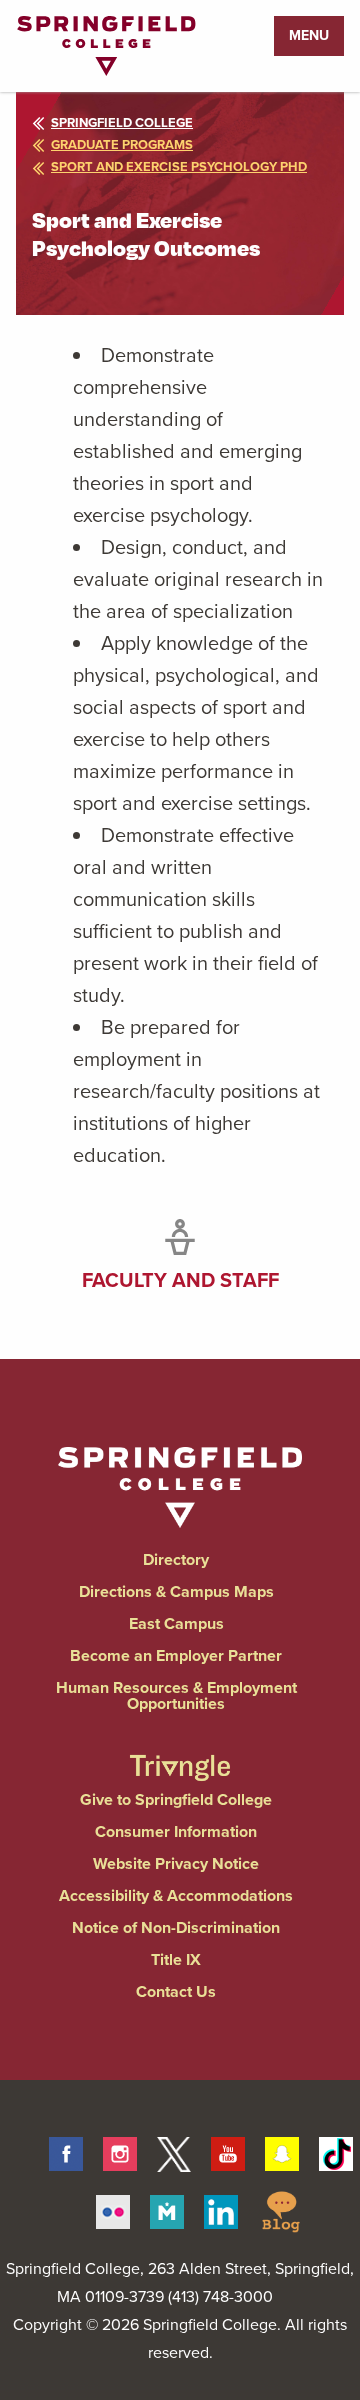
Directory (176, 1559)
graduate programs (122, 144)
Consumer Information (176, 1831)
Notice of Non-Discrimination (176, 1927)
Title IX (176, 1959)
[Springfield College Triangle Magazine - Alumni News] (179, 1750)
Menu (309, 35)
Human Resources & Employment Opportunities (176, 1695)
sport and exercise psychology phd (179, 166)
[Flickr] (113, 2209)
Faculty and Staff (180, 1280)
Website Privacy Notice (176, 1863)
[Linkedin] (221, 2209)
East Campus (176, 1623)
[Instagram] (120, 2151)
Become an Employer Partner (176, 1655)
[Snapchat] (282, 2151)
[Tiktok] (336, 2151)
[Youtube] (228, 2151)
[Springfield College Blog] (281, 2209)
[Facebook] (66, 2151)
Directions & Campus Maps (176, 1591)
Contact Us (176, 1991)
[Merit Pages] (167, 2209)
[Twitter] (174, 2151)
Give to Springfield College (176, 1799)
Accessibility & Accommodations (176, 1895)
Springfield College (122, 122)
